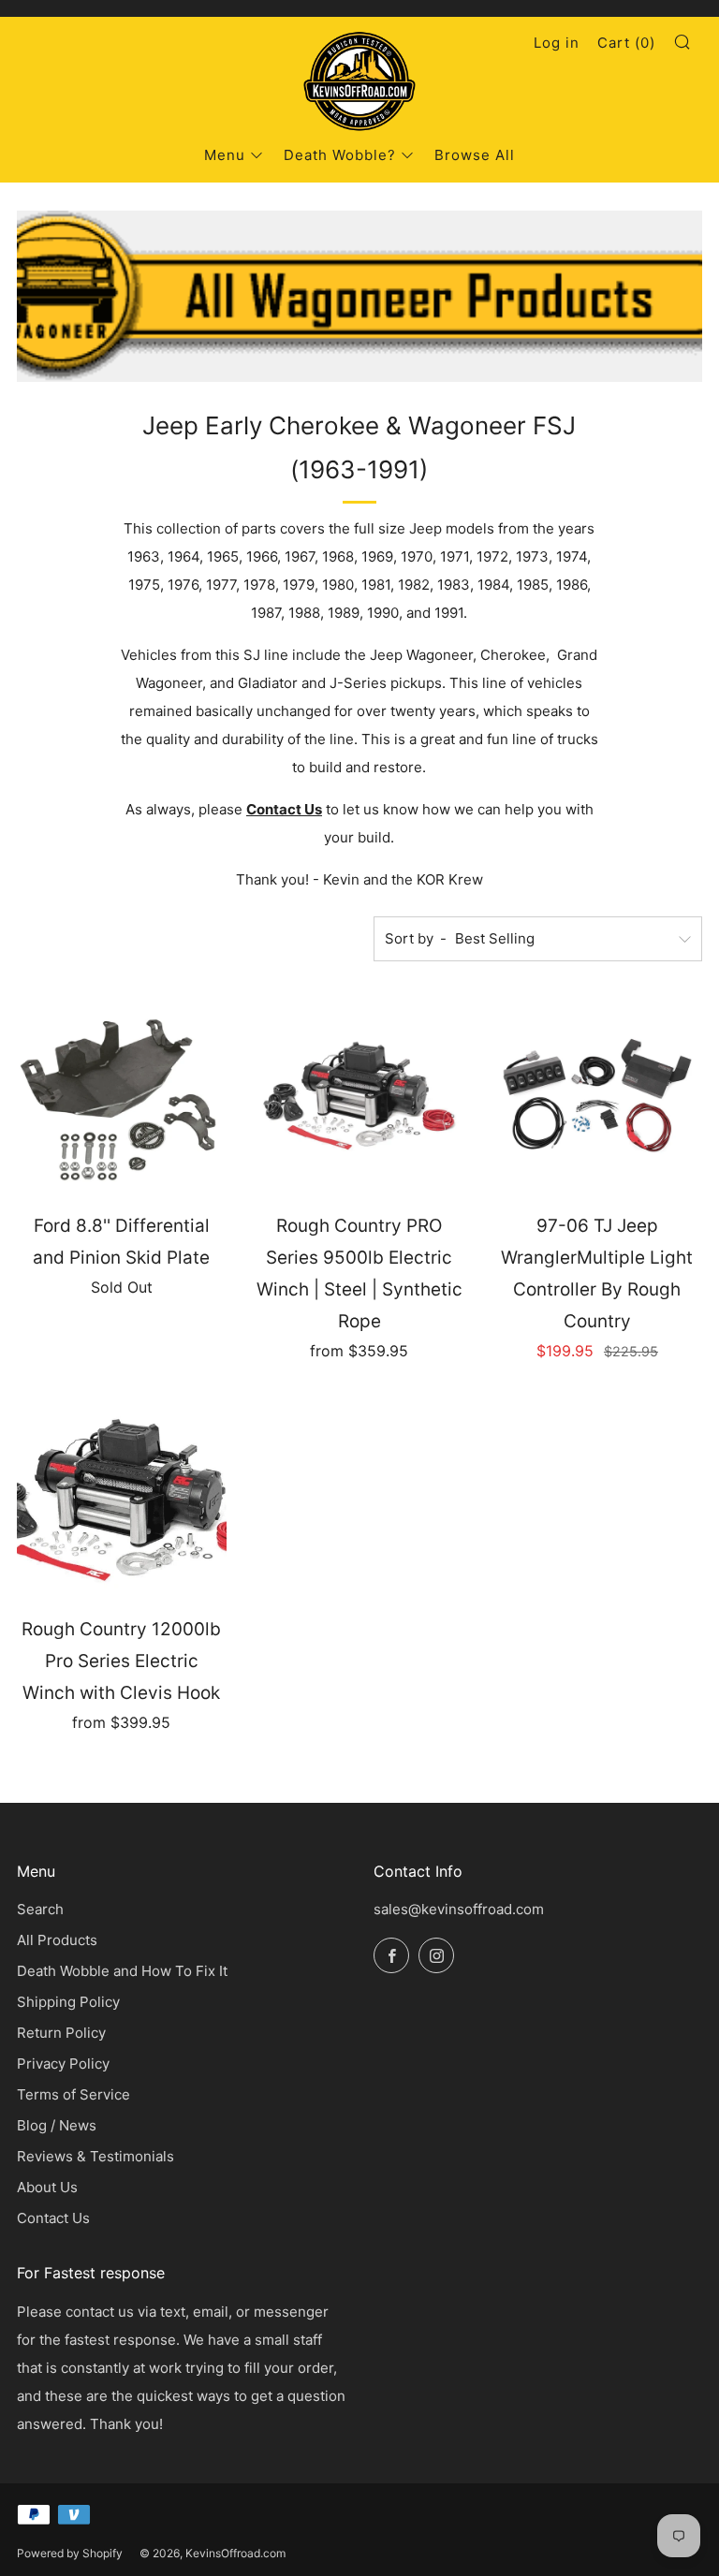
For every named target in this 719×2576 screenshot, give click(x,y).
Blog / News (57, 2125)
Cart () (626, 43)
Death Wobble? (340, 155)
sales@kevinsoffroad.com (459, 1909)
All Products (57, 1940)
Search (40, 1909)
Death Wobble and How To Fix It (122, 1971)
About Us (47, 2187)
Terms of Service (73, 2094)
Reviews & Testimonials (95, 2156)
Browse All (475, 155)
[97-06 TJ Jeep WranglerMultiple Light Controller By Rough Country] (597, 1094)
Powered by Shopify (70, 2553)
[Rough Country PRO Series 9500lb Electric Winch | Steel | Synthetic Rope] (359, 1094)
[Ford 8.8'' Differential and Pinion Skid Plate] (122, 1094)
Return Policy (61, 2033)
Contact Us (284, 809)
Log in (557, 43)
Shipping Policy (68, 2002)
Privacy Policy (63, 2064)
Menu (225, 155)
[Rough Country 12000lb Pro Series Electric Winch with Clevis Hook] (122, 1498)
